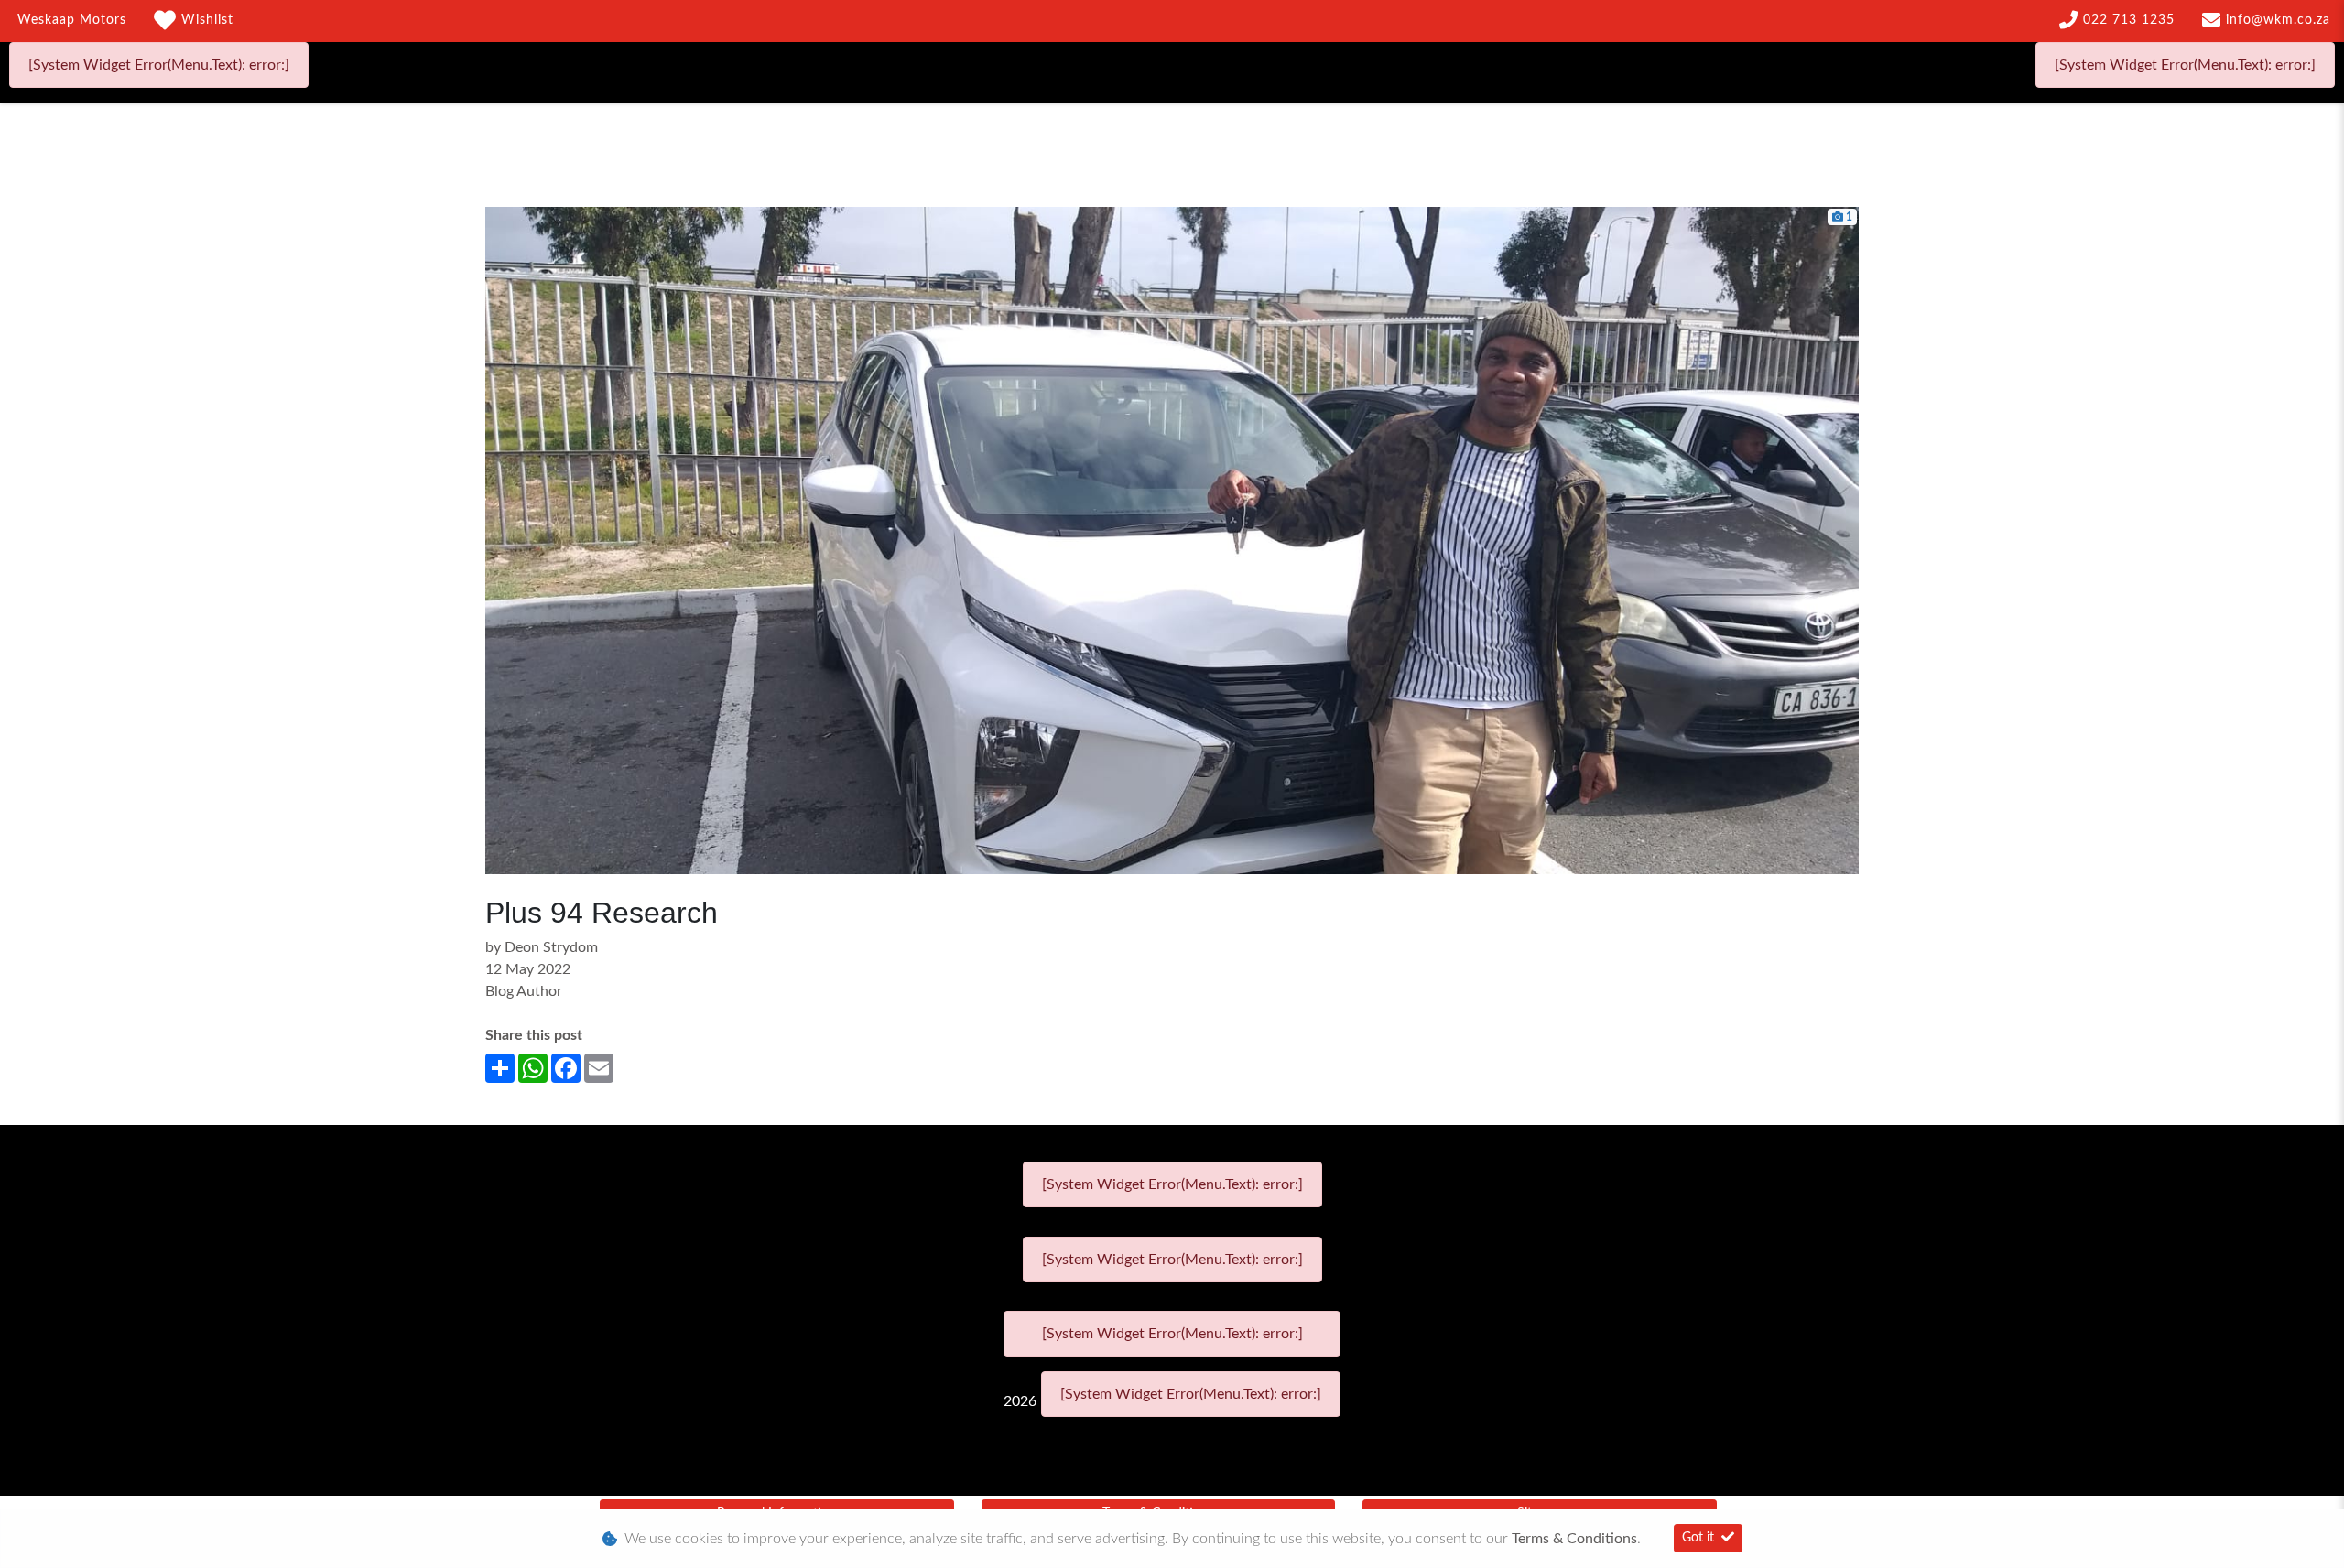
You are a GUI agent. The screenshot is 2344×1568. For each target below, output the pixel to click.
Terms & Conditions (1574, 1539)
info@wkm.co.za (2278, 20)
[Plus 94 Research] (1172, 540)
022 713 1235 (2129, 20)
